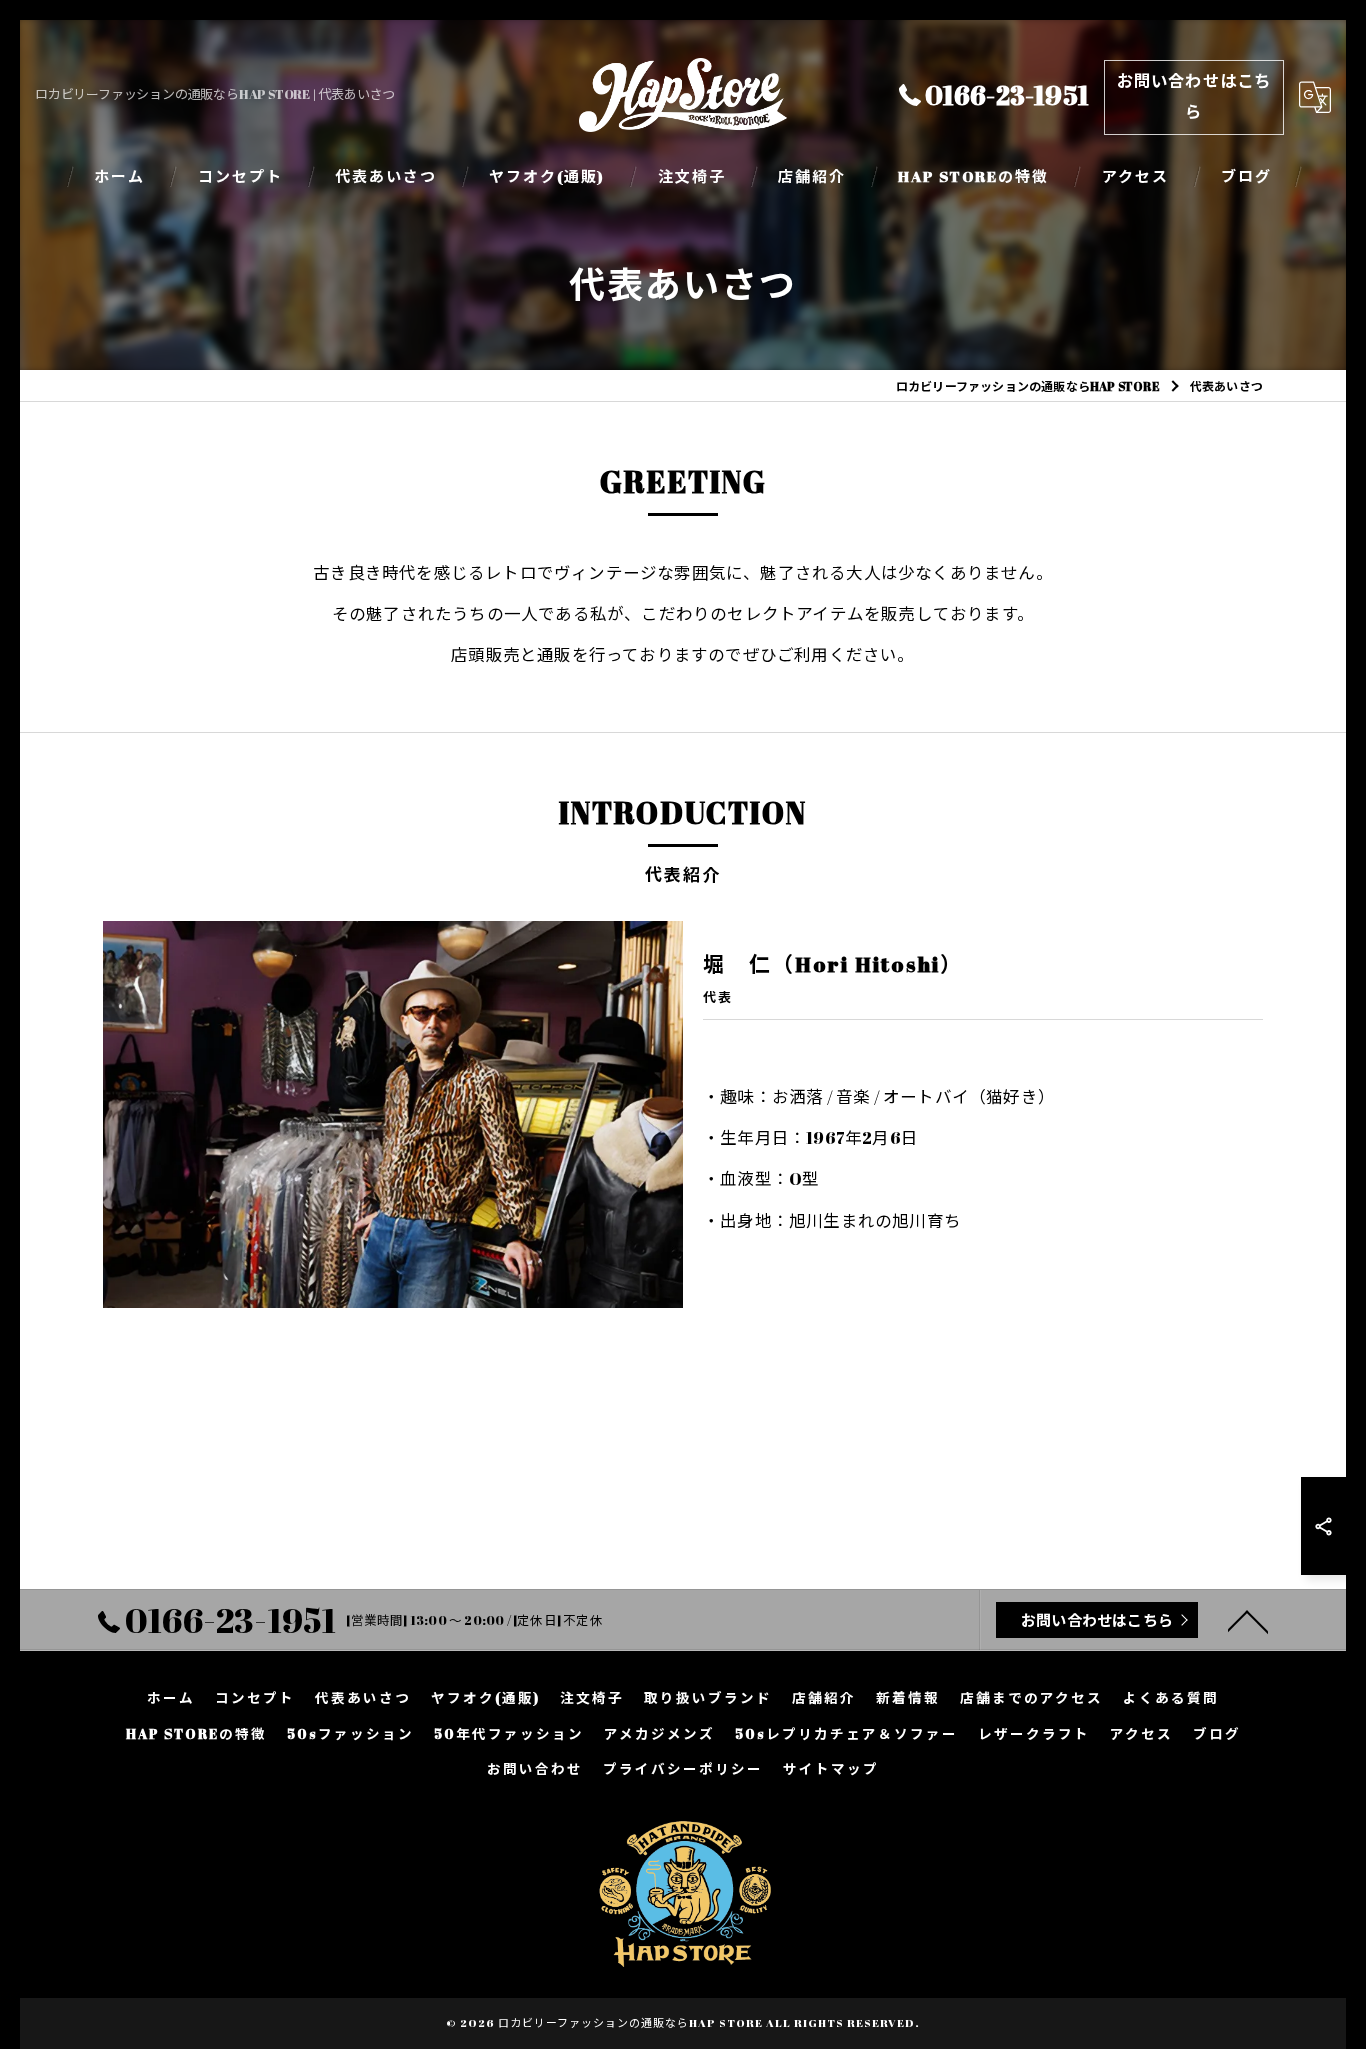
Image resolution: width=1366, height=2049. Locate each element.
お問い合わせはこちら (1194, 96)
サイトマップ (831, 1769)
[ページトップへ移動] (1248, 1620)
